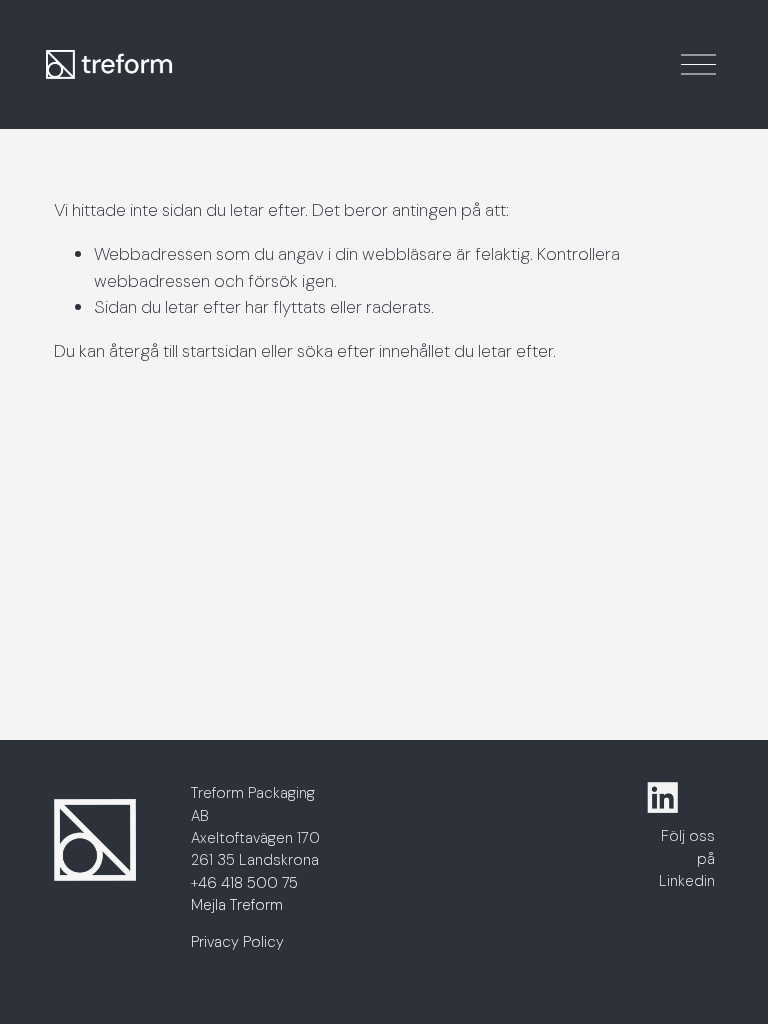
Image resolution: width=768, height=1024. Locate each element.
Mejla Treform (237, 905)
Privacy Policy (237, 942)
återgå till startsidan (183, 350)
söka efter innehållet (373, 350)
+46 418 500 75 (244, 883)
